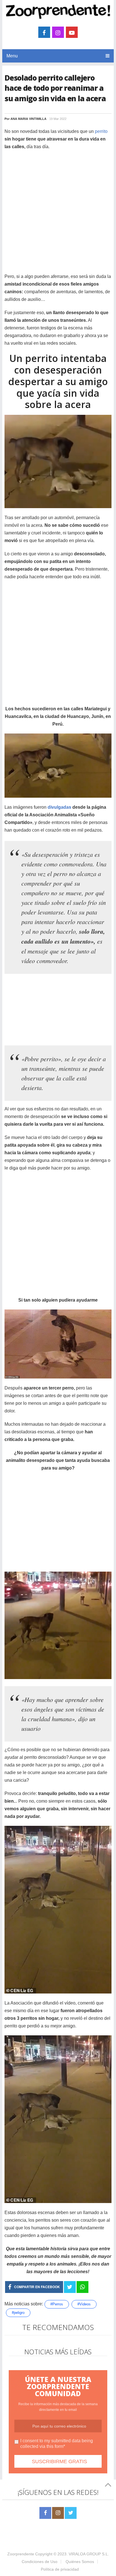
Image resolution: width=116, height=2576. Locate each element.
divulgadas (59, 807)
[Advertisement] (58, 214)
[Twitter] (71, 2513)
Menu (12, 56)
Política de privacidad (60, 2569)
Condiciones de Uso (40, 2562)
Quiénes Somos (80, 2562)
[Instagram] (58, 2513)
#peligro (18, 2313)
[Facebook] (45, 2513)
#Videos (84, 2304)
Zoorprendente (21, 2554)
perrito (101, 131)
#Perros (57, 2304)
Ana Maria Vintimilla (28, 119)
